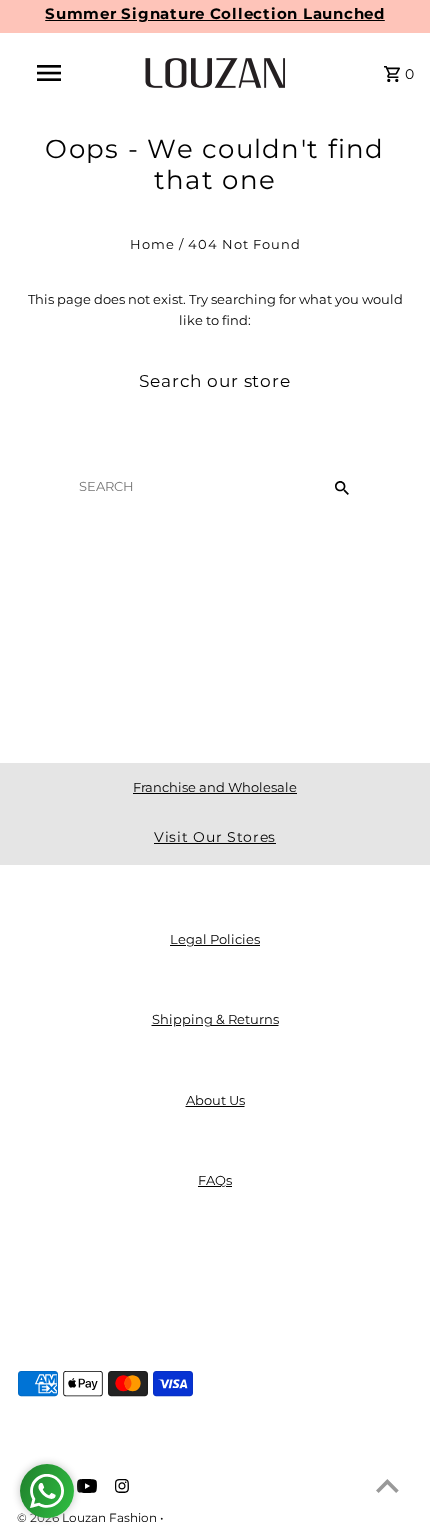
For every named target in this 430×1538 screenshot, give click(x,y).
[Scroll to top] (387, 1485)
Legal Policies (215, 939)
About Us (215, 1100)
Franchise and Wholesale (215, 787)
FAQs (215, 1180)
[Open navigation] (53, 73)
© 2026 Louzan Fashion (88, 1517)
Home (152, 244)
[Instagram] (119, 1488)
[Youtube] (84, 1488)
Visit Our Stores (215, 837)
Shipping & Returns (215, 1019)
